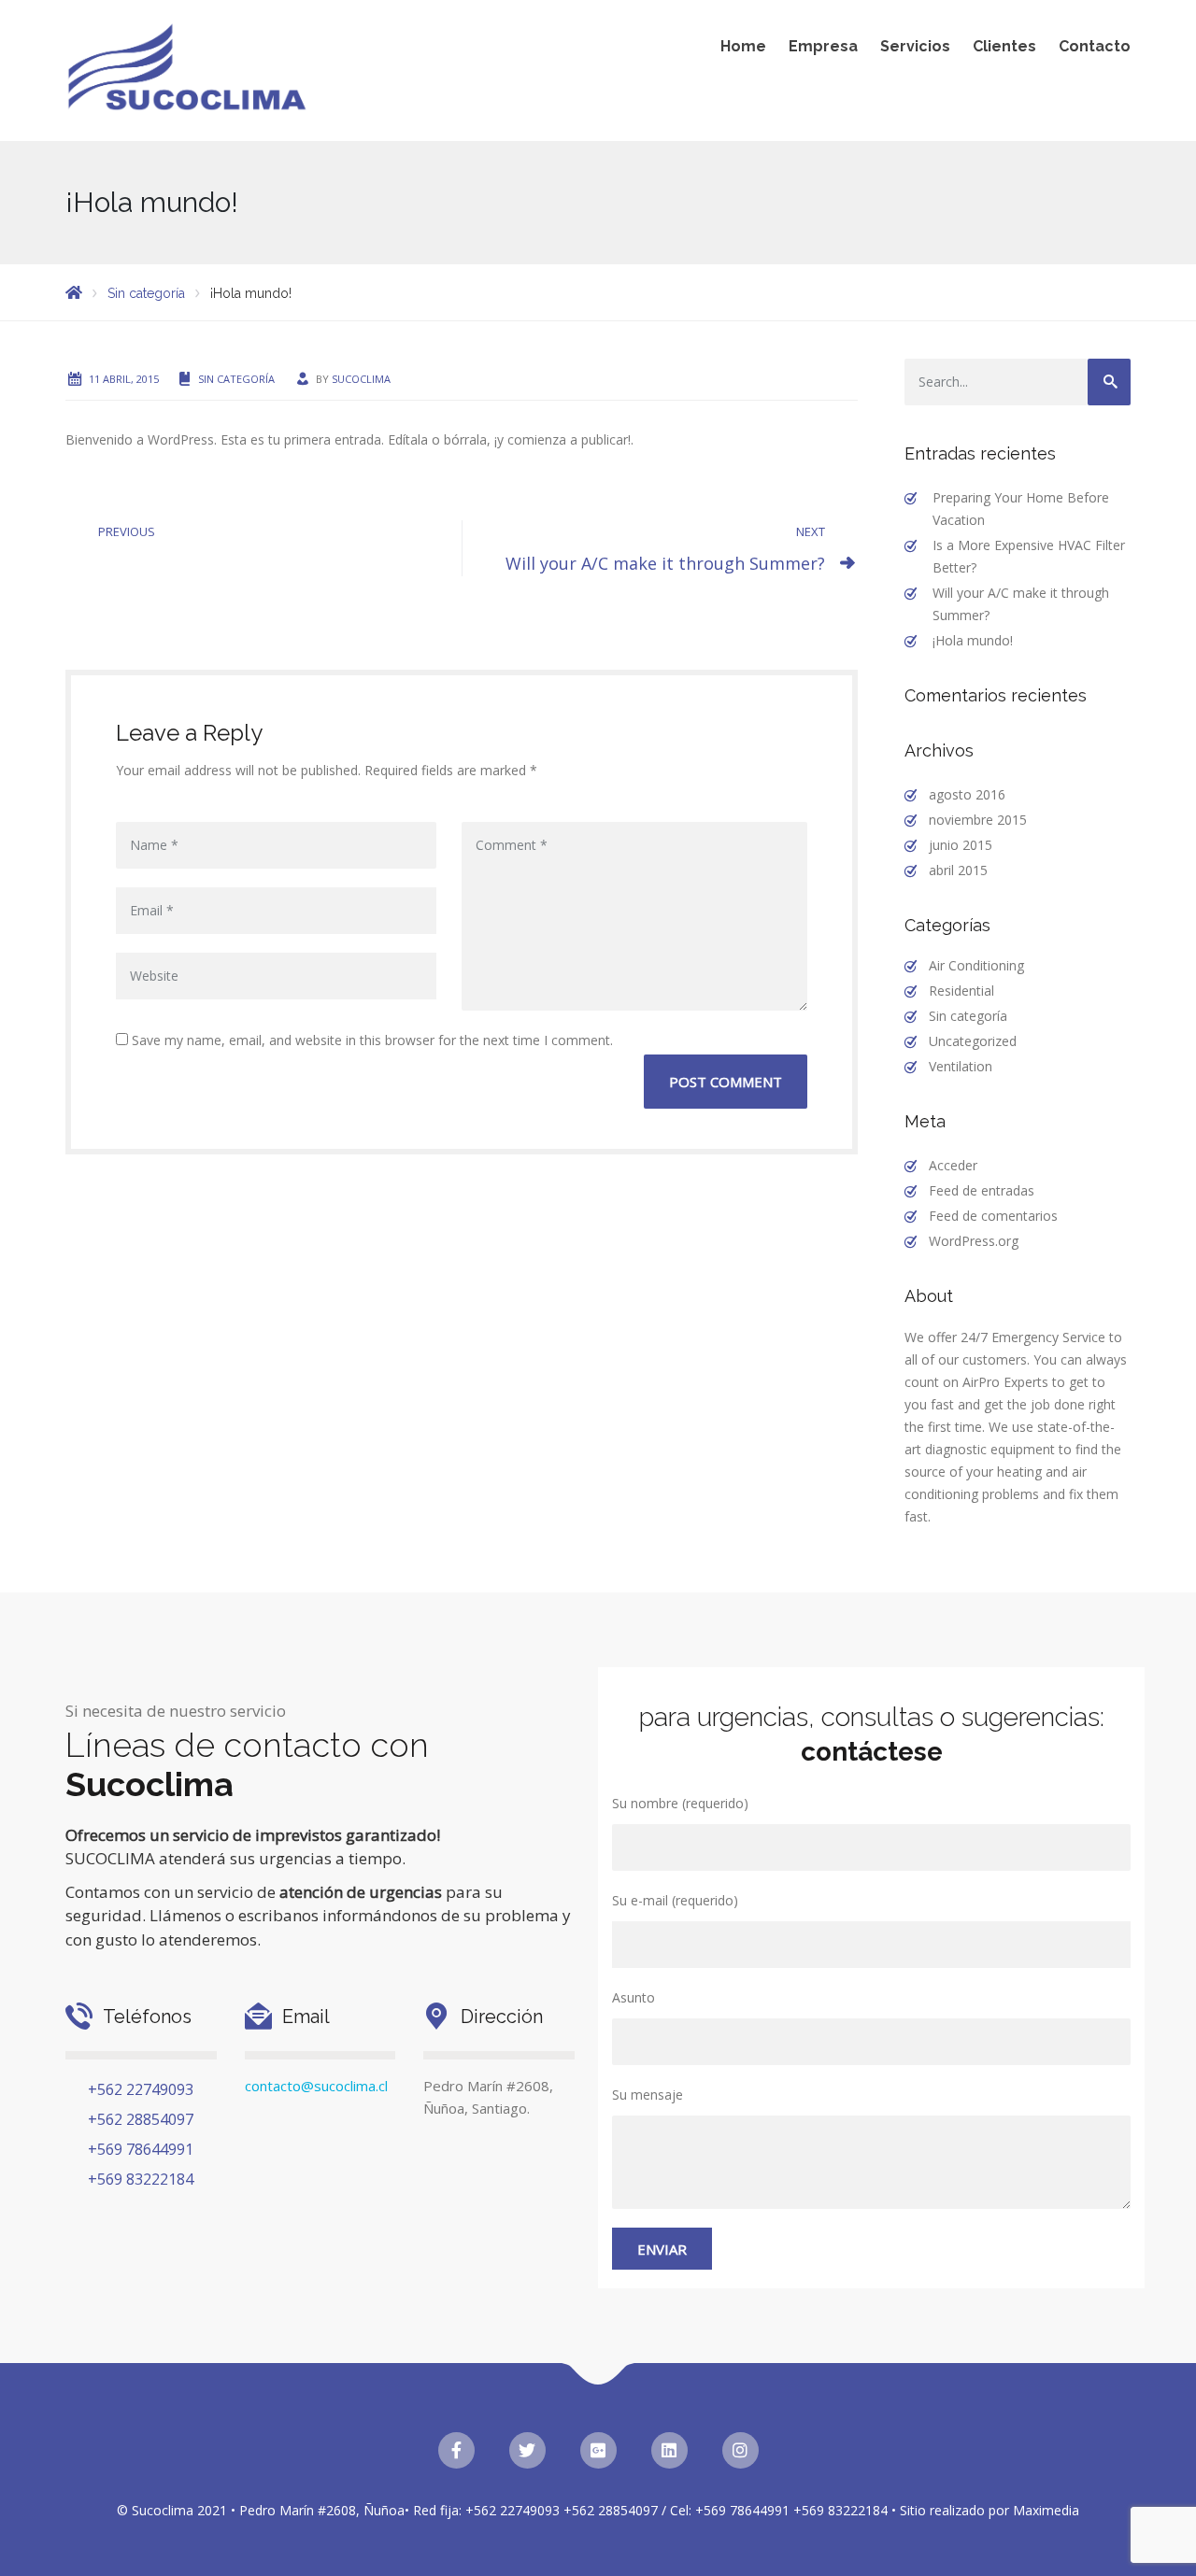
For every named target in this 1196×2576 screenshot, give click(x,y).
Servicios (915, 46)
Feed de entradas (982, 1190)
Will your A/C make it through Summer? (665, 563)
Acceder (953, 1165)
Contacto (1095, 46)
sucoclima (361, 379)
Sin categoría (236, 379)
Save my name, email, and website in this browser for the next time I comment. (370, 1040)
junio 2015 (961, 845)
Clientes (1004, 46)
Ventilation (961, 1066)
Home (743, 46)
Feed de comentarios (993, 1216)
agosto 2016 (967, 794)
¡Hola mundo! (973, 640)
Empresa (823, 46)
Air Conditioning (976, 965)
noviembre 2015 (978, 820)
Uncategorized (973, 1041)
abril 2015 (958, 870)
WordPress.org (974, 1241)
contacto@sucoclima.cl (316, 2086)
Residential (961, 991)
